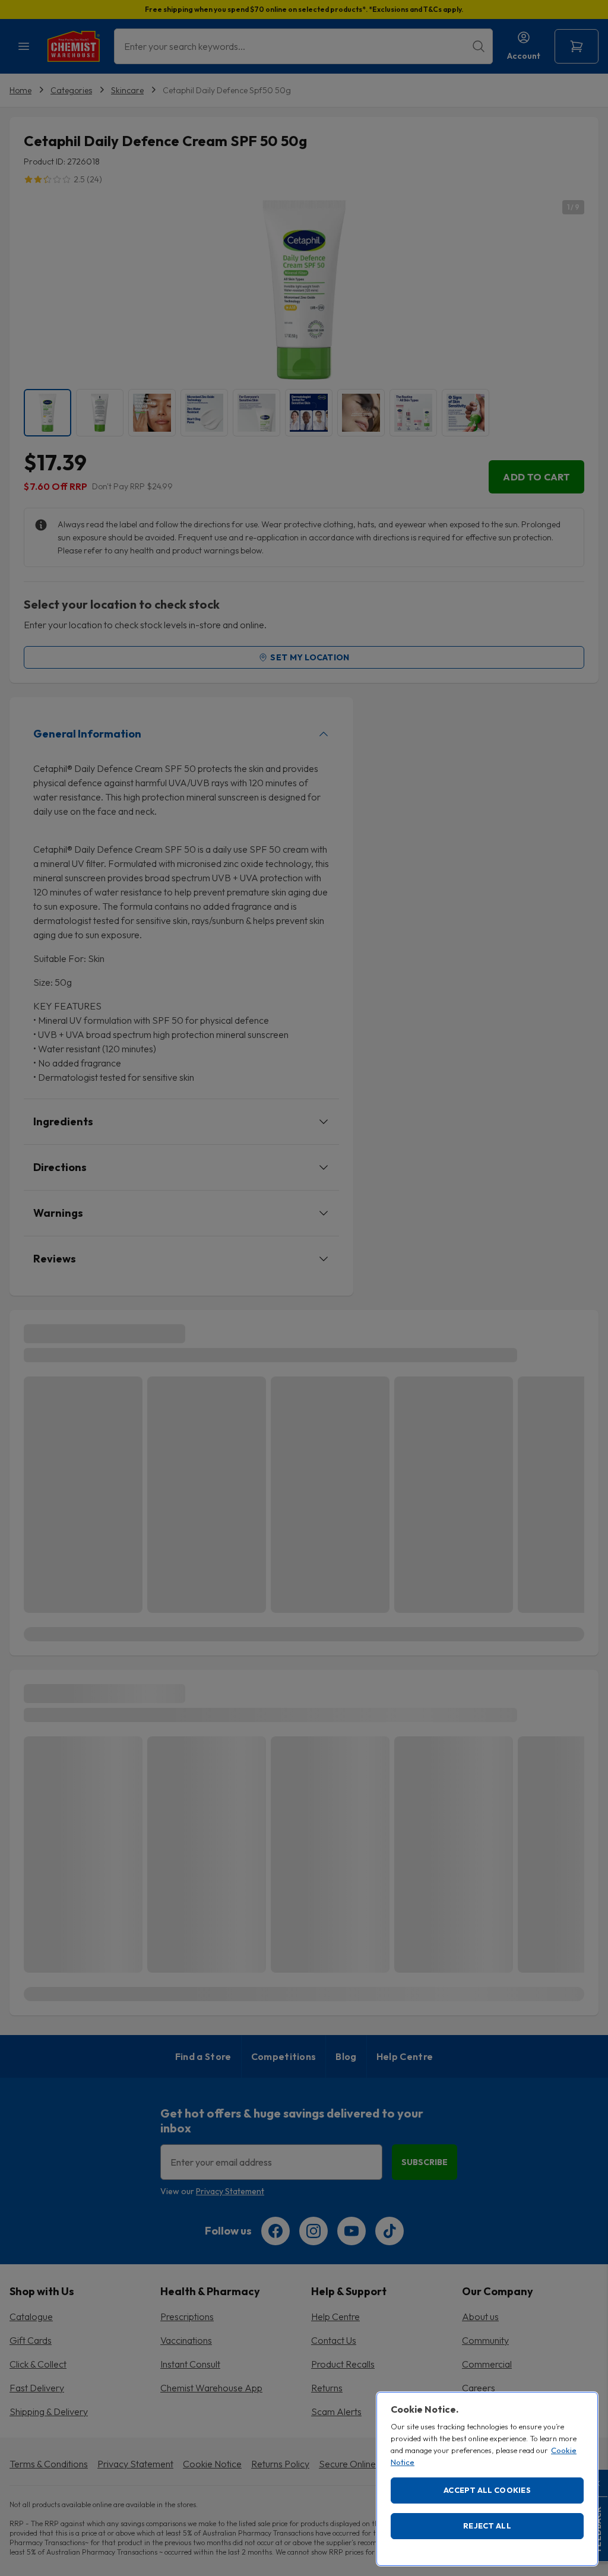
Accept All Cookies (487, 2490)
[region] (487, 2479)
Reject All (487, 2526)
